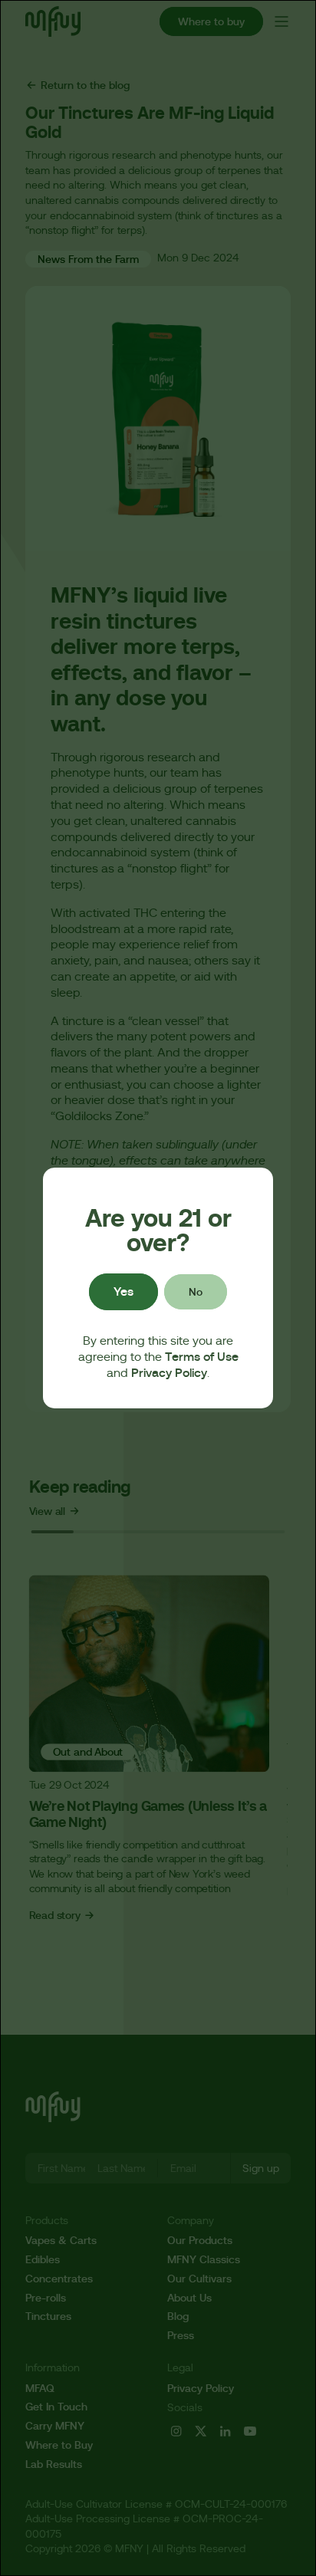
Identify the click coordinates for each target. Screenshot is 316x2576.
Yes (123, 1291)
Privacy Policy (169, 1373)
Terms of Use (202, 1357)
